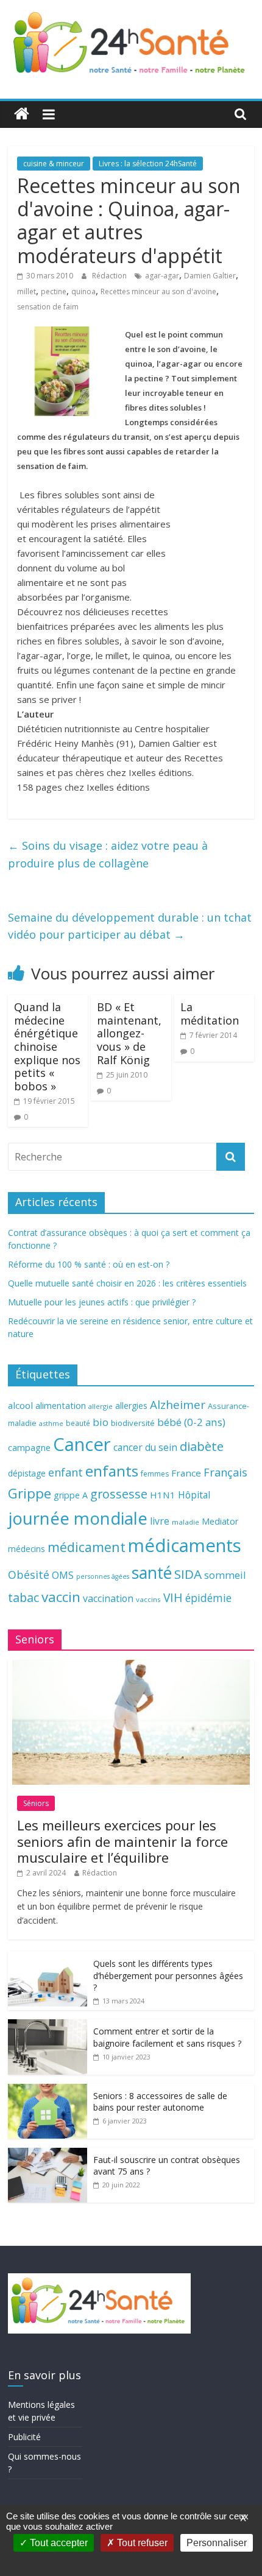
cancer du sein (145, 1447)
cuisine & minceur (54, 164)
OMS (63, 1575)
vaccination (108, 1598)
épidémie (208, 1598)
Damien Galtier (210, 276)
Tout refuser (141, 2543)
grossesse (119, 1494)
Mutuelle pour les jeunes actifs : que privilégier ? (102, 1302)
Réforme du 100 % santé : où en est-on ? (89, 1264)
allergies (131, 1406)
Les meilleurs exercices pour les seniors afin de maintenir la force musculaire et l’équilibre (122, 1841)
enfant (65, 1472)
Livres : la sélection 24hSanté (148, 164)
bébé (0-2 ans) (191, 1422)
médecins (27, 1549)
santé (152, 1573)
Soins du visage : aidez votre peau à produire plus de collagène (108, 854)
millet (27, 291)
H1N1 (163, 1495)
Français (225, 1472)
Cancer (82, 1444)
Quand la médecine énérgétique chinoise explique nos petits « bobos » (47, 1046)
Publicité (24, 2437)
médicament (87, 1547)
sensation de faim (48, 307)
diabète (202, 1446)
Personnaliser (217, 2543)
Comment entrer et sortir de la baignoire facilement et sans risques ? (167, 2037)
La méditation (210, 1014)
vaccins (148, 1599)
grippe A (71, 1495)
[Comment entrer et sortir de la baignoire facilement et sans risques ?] (48, 2026)
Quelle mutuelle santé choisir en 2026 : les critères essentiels (127, 1283)
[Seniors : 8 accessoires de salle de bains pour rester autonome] (48, 2090)
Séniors (36, 1803)
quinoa (83, 291)
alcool (20, 1405)
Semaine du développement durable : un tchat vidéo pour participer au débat (130, 926)
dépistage (27, 1473)
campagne (29, 1447)
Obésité (29, 1575)
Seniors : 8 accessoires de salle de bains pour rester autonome (160, 2102)
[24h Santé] (22, 114)
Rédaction (110, 276)
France (186, 1473)
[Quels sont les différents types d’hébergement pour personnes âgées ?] (48, 1958)
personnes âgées (103, 1576)
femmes (155, 1474)
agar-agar (162, 276)
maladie (186, 1522)
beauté (78, 1423)
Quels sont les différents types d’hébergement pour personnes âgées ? (168, 1975)
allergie (101, 1406)
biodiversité (133, 1423)
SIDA (188, 1574)
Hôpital (194, 1495)
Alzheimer (178, 1405)
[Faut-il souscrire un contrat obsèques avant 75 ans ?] (48, 2154)
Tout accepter (58, 2543)
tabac (23, 1597)
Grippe (30, 1493)
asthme (51, 1423)
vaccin (61, 1597)
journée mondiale (78, 1518)
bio (101, 1422)
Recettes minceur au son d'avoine (158, 291)
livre (160, 1521)
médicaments (185, 1545)
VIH (173, 1598)
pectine (54, 291)
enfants (112, 1471)
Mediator (220, 1521)
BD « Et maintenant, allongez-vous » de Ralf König (129, 1033)
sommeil (225, 1575)
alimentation (61, 1406)
